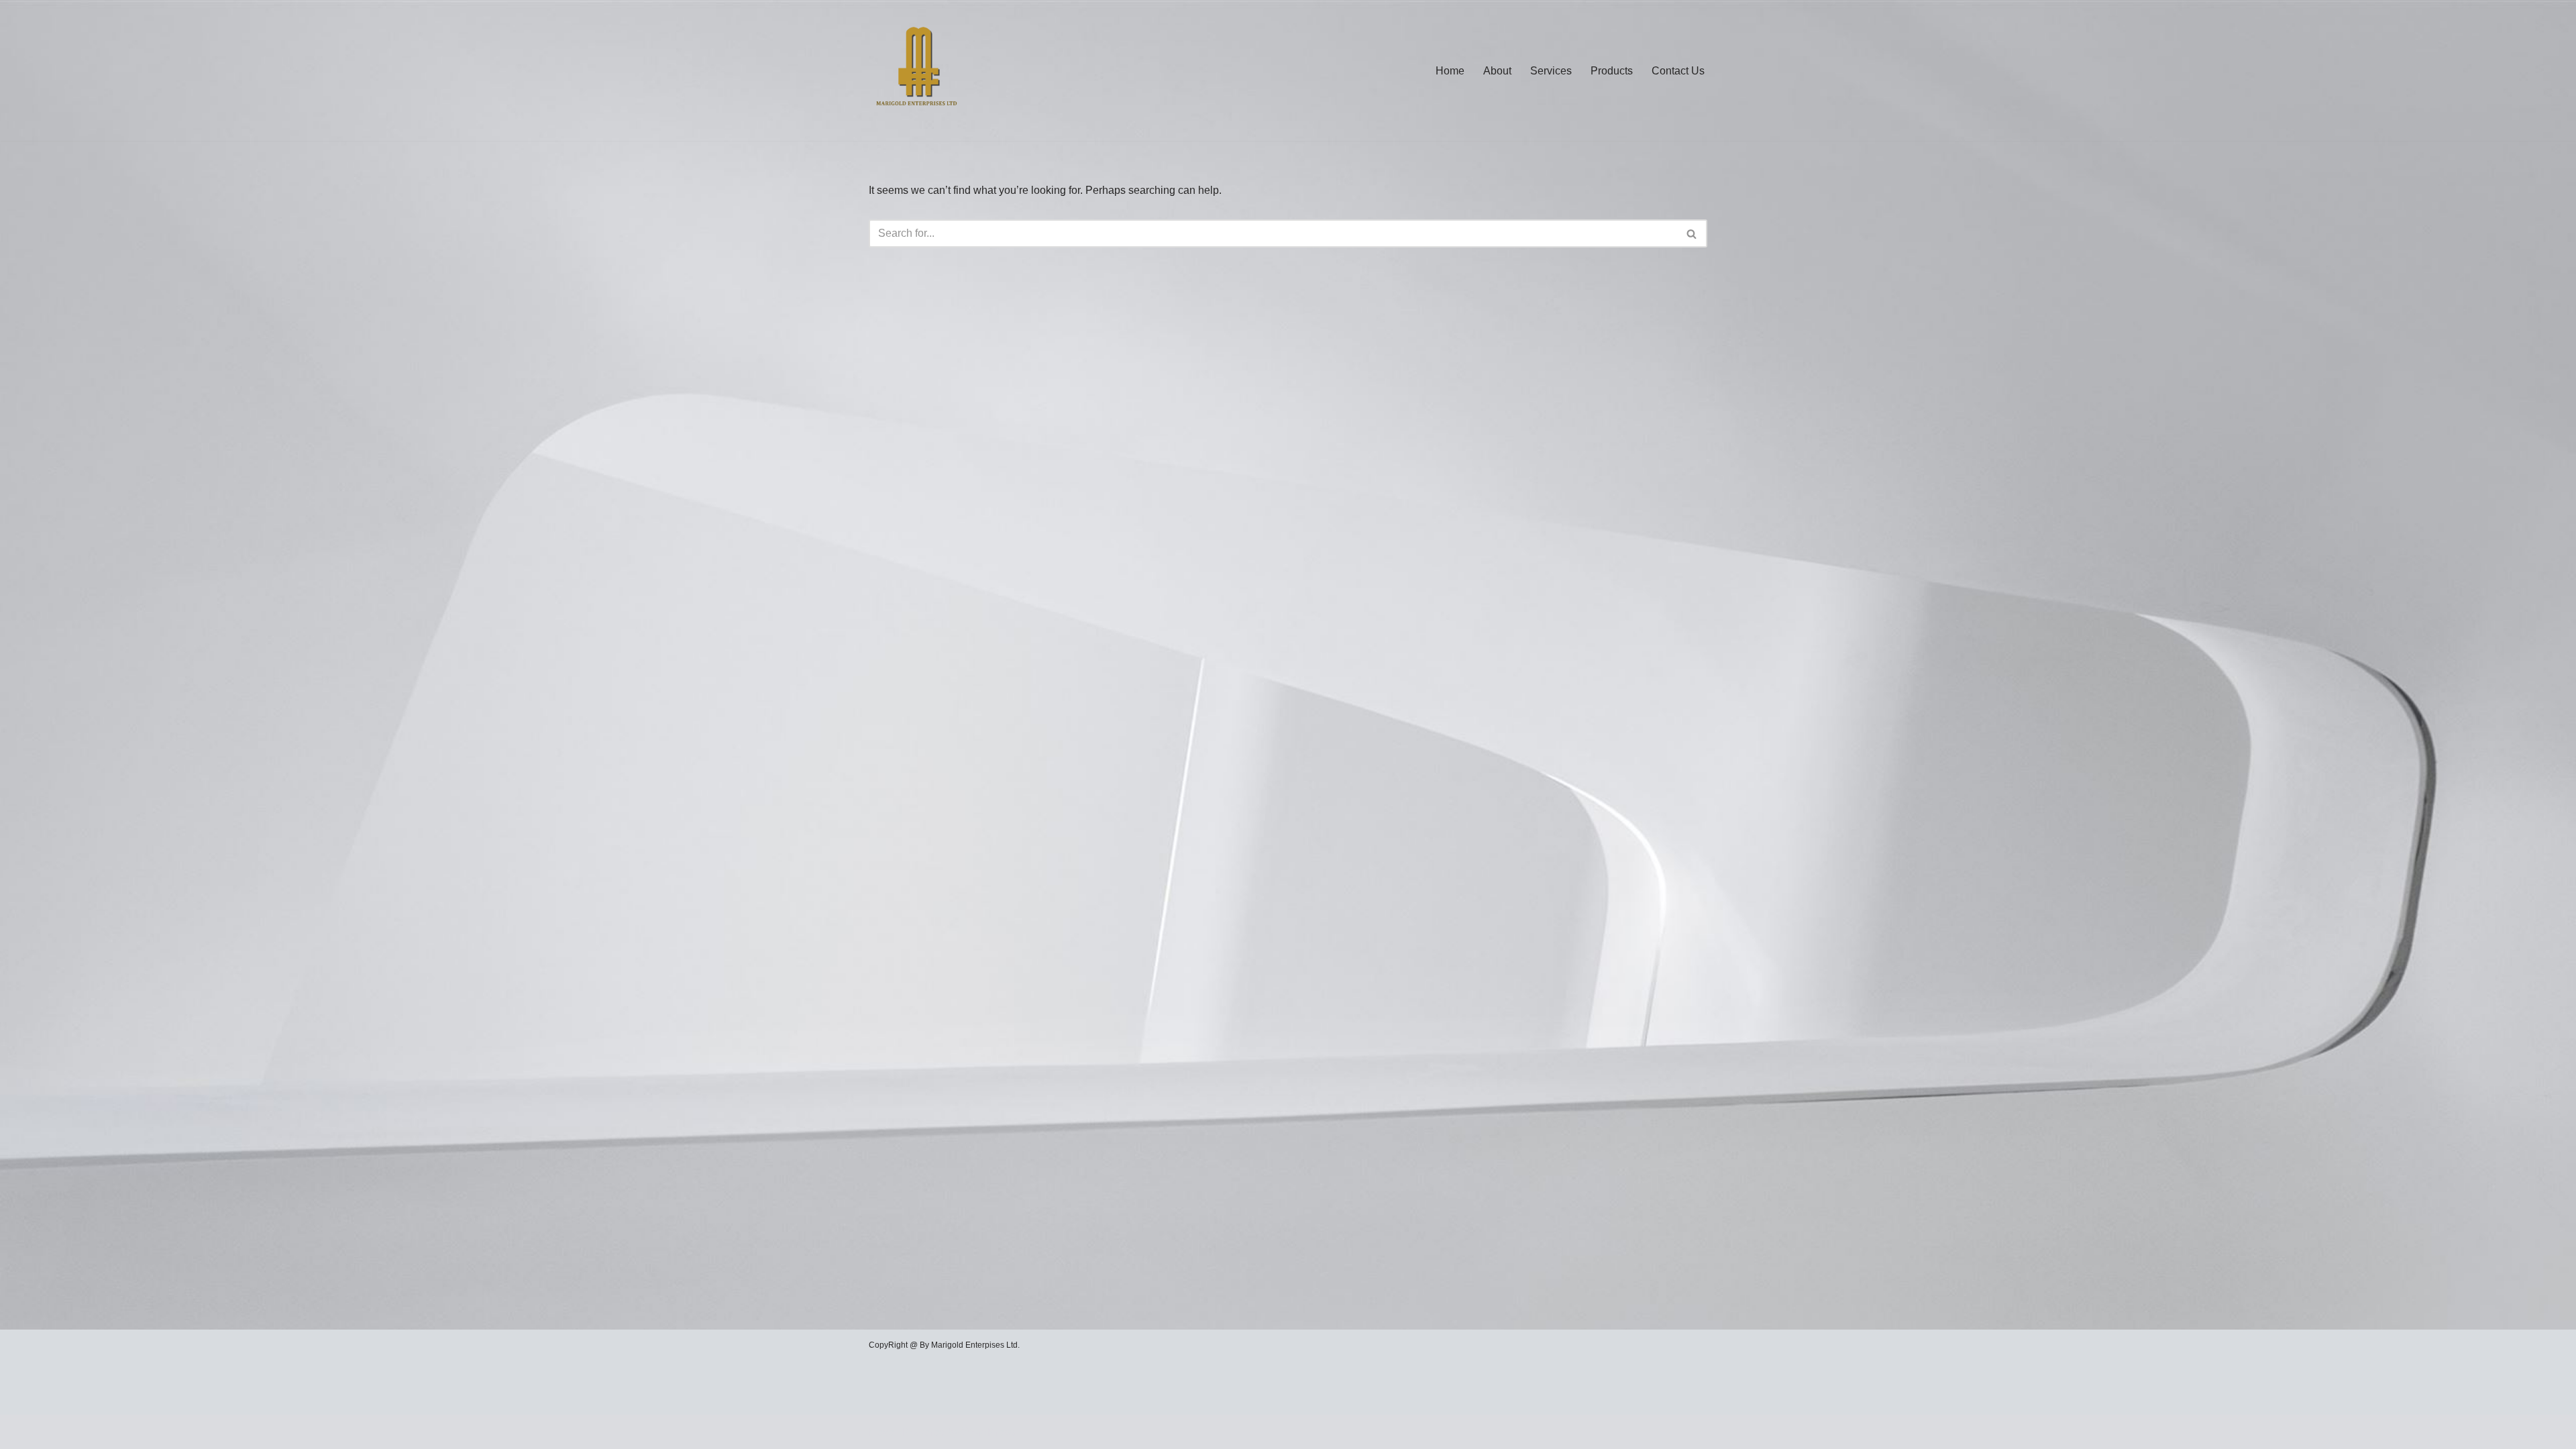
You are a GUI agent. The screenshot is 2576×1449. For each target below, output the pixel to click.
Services (1551, 71)
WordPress (988, 1432)
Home (1450, 71)
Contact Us (1678, 71)
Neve (881, 1432)
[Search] (1692, 233)
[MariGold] (917, 70)
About (1497, 71)
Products (1612, 71)
